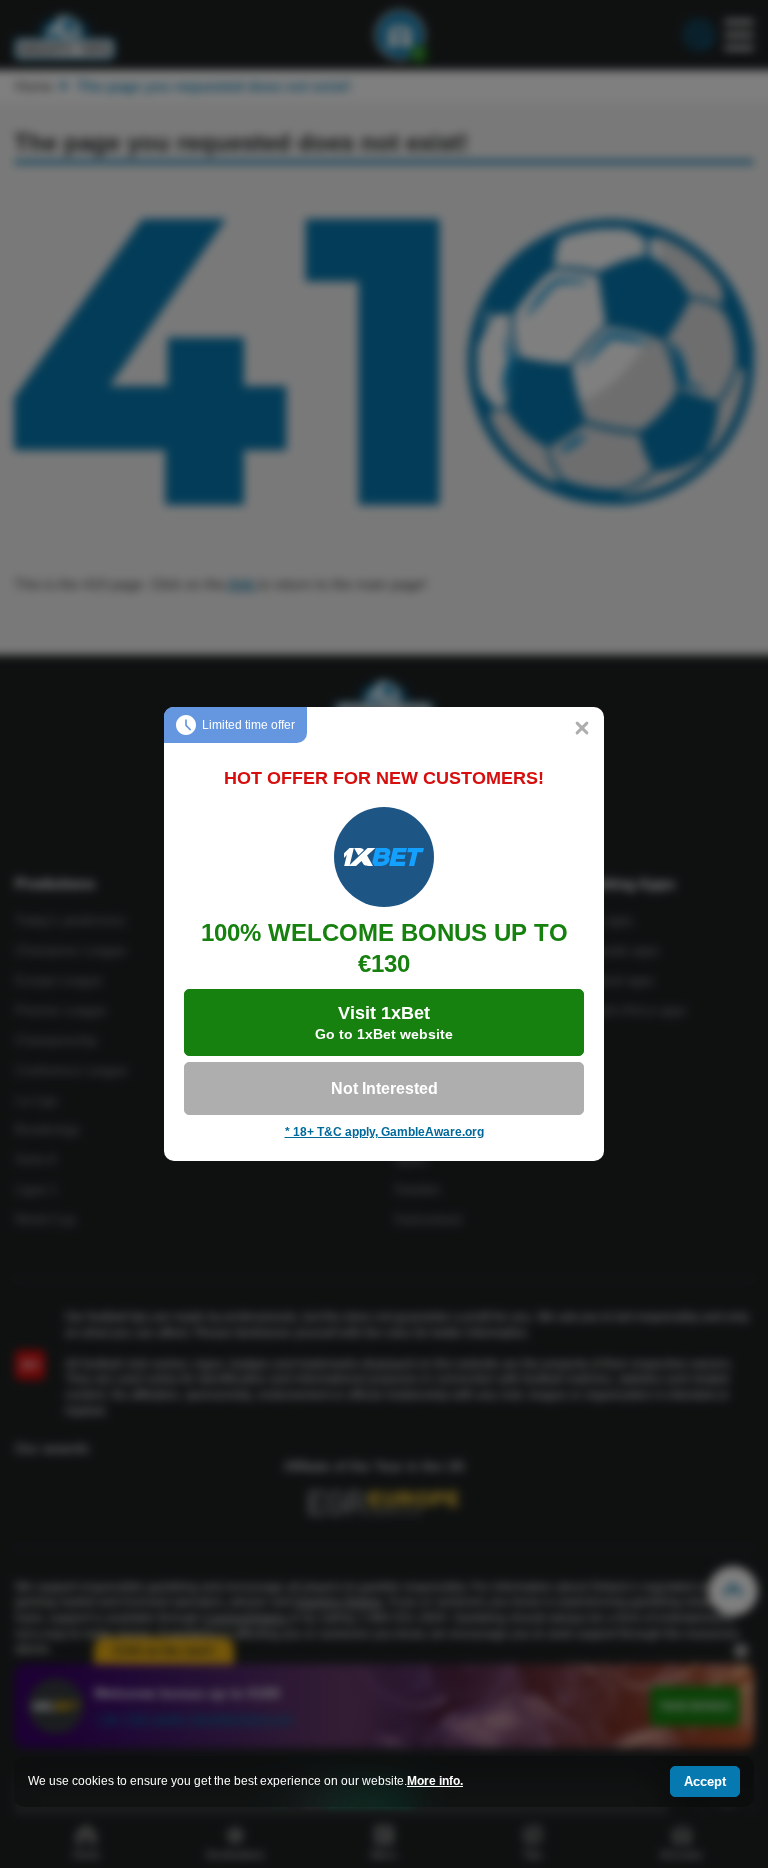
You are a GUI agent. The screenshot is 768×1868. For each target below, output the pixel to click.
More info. (435, 1781)
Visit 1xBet (384, 1022)
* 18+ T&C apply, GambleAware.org (384, 1132)
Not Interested (384, 1088)
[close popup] (582, 729)
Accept (705, 1781)
